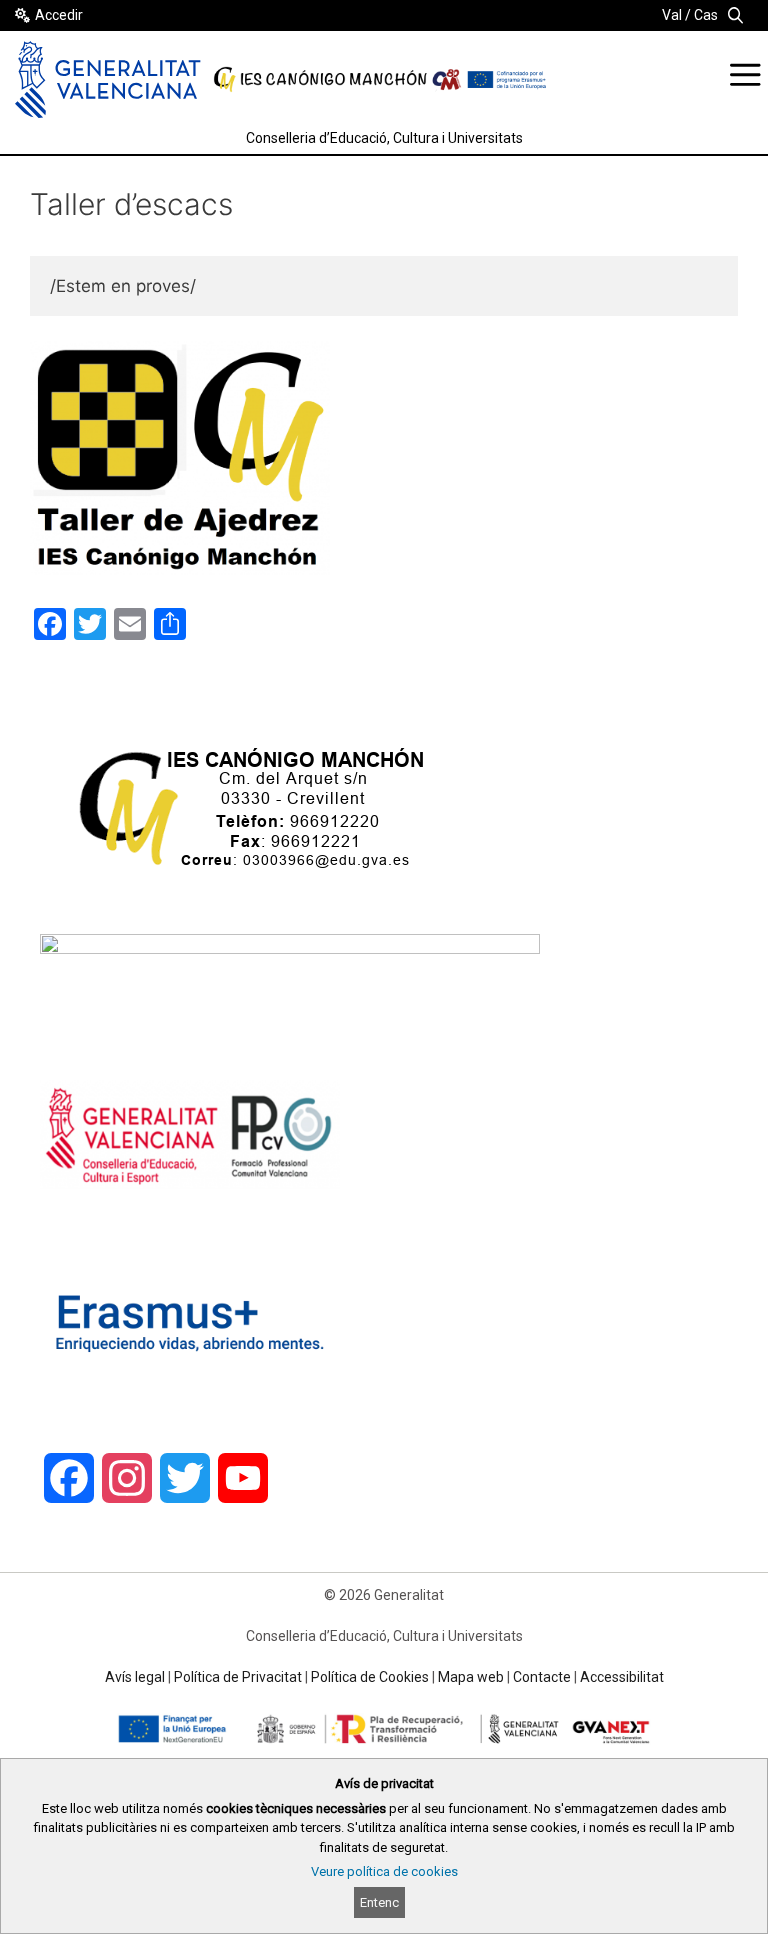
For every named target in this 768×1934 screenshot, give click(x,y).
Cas (706, 15)
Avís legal (135, 1677)
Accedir (59, 15)
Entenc (379, 1902)
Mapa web (471, 1677)
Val (672, 15)
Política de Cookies (370, 1677)
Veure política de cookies (384, 1871)
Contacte (542, 1677)
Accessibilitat (622, 1677)
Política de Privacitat (238, 1677)
